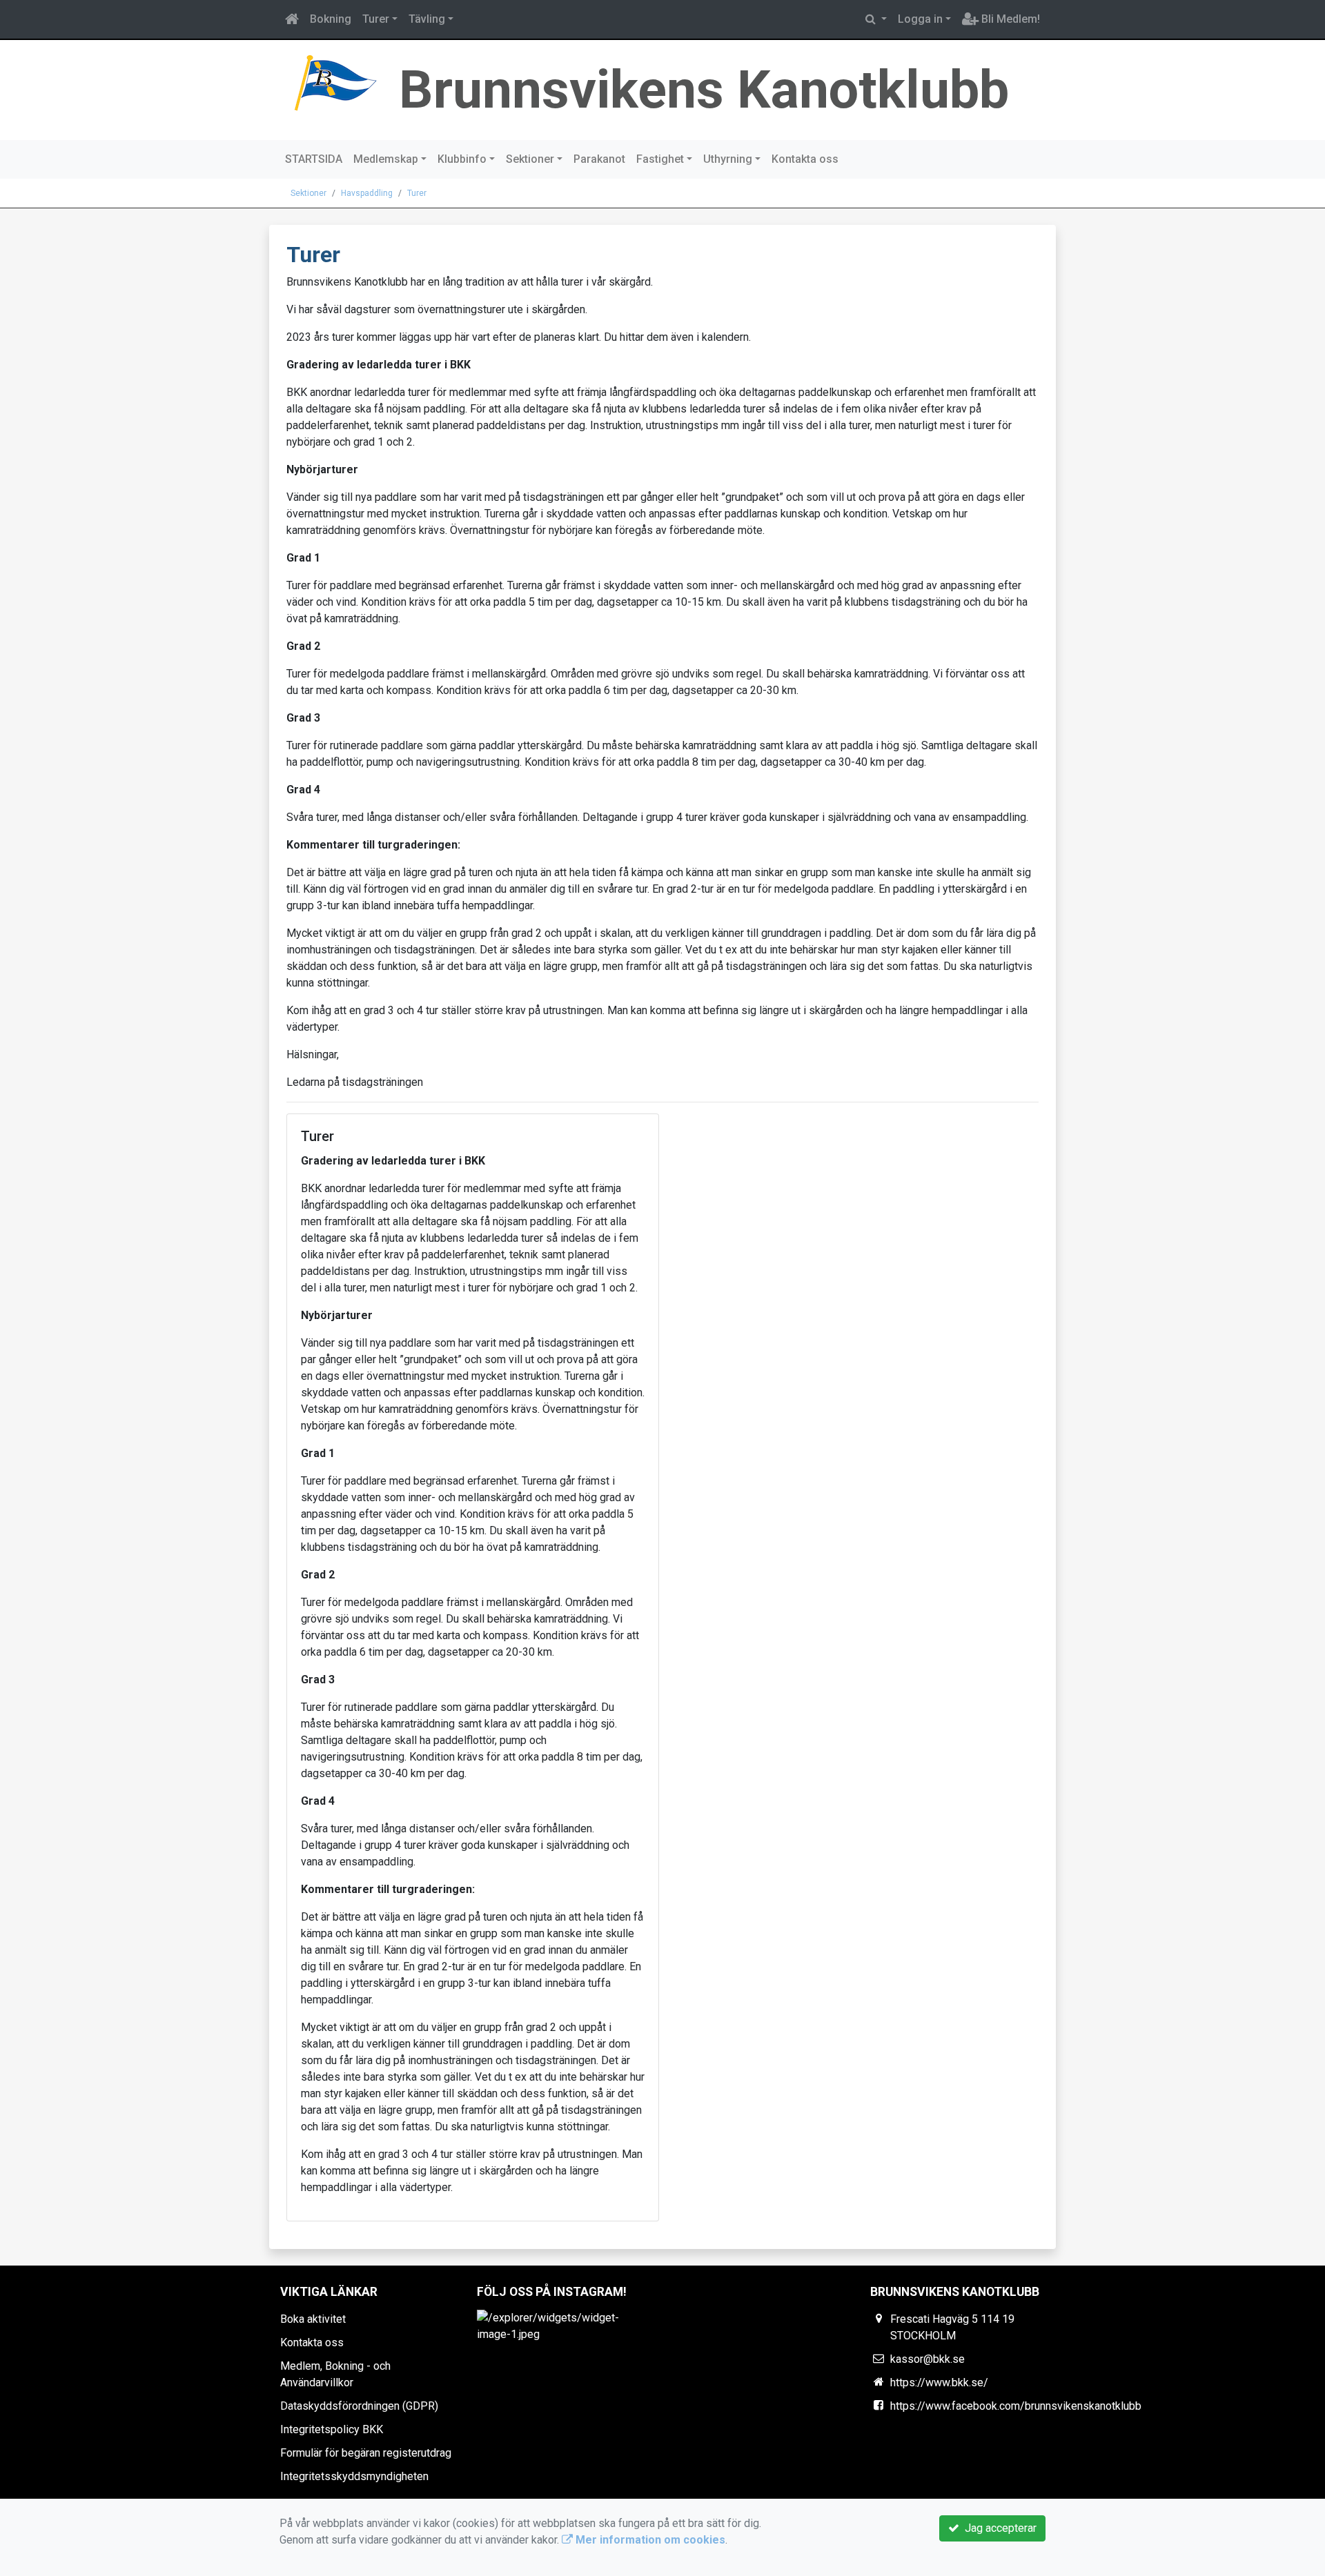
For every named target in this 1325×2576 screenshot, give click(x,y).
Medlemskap (386, 159)
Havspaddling (367, 193)
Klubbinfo (462, 159)
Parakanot (599, 159)
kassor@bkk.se (927, 2359)
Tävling (427, 19)
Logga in (920, 19)
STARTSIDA (314, 159)
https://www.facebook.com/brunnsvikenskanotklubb (1016, 2406)
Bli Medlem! (1009, 19)
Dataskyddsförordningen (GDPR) (359, 2406)
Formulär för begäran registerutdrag (366, 2453)
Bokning (331, 19)
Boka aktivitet (313, 2319)
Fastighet (660, 159)
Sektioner (530, 159)
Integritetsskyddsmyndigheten (354, 2476)
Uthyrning (728, 159)
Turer (376, 19)
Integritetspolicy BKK (332, 2429)
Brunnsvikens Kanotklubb (704, 90)
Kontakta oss (805, 159)
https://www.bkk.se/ (939, 2382)
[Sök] (876, 19)
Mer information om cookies (649, 2540)
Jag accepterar (998, 2528)
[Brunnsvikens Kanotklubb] (334, 82)
